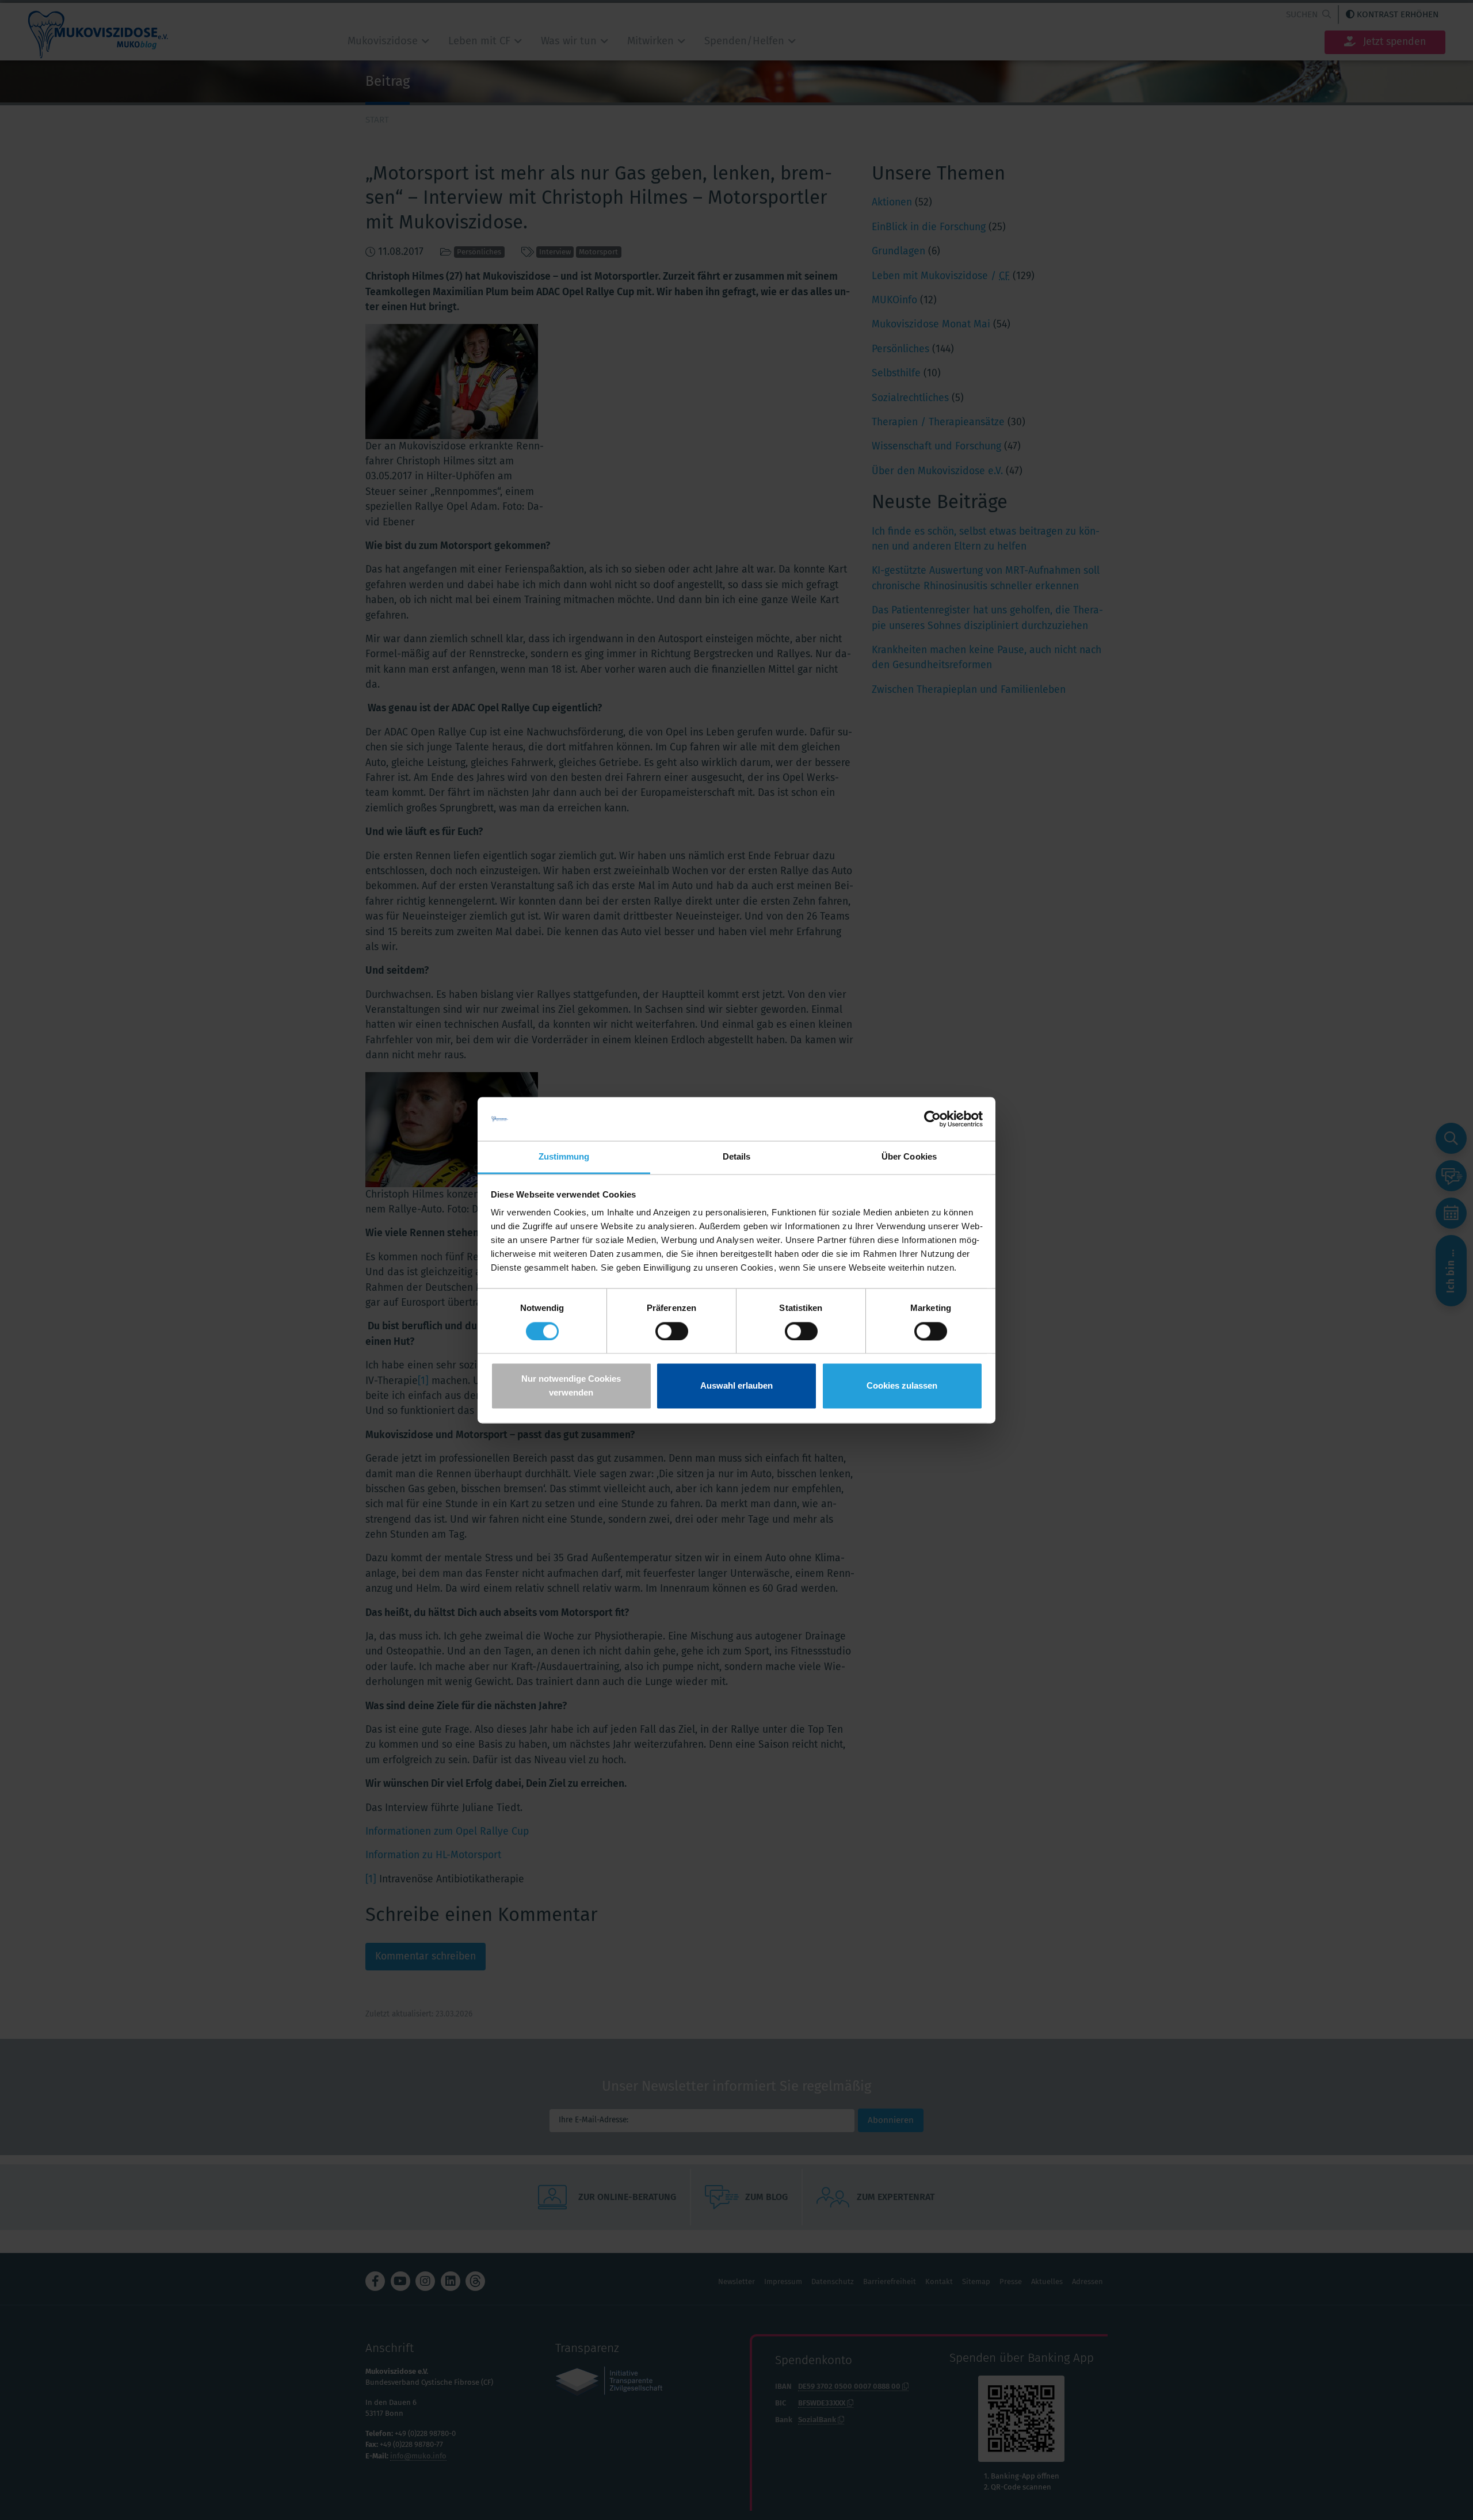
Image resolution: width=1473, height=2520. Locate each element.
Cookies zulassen (902, 1386)
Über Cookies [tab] (909, 1157)
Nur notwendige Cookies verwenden (571, 1386)
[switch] (672, 1331)
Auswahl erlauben (736, 1386)
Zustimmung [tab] (564, 1157)
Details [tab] (737, 1157)
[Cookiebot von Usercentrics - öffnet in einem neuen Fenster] (932, 1119)
